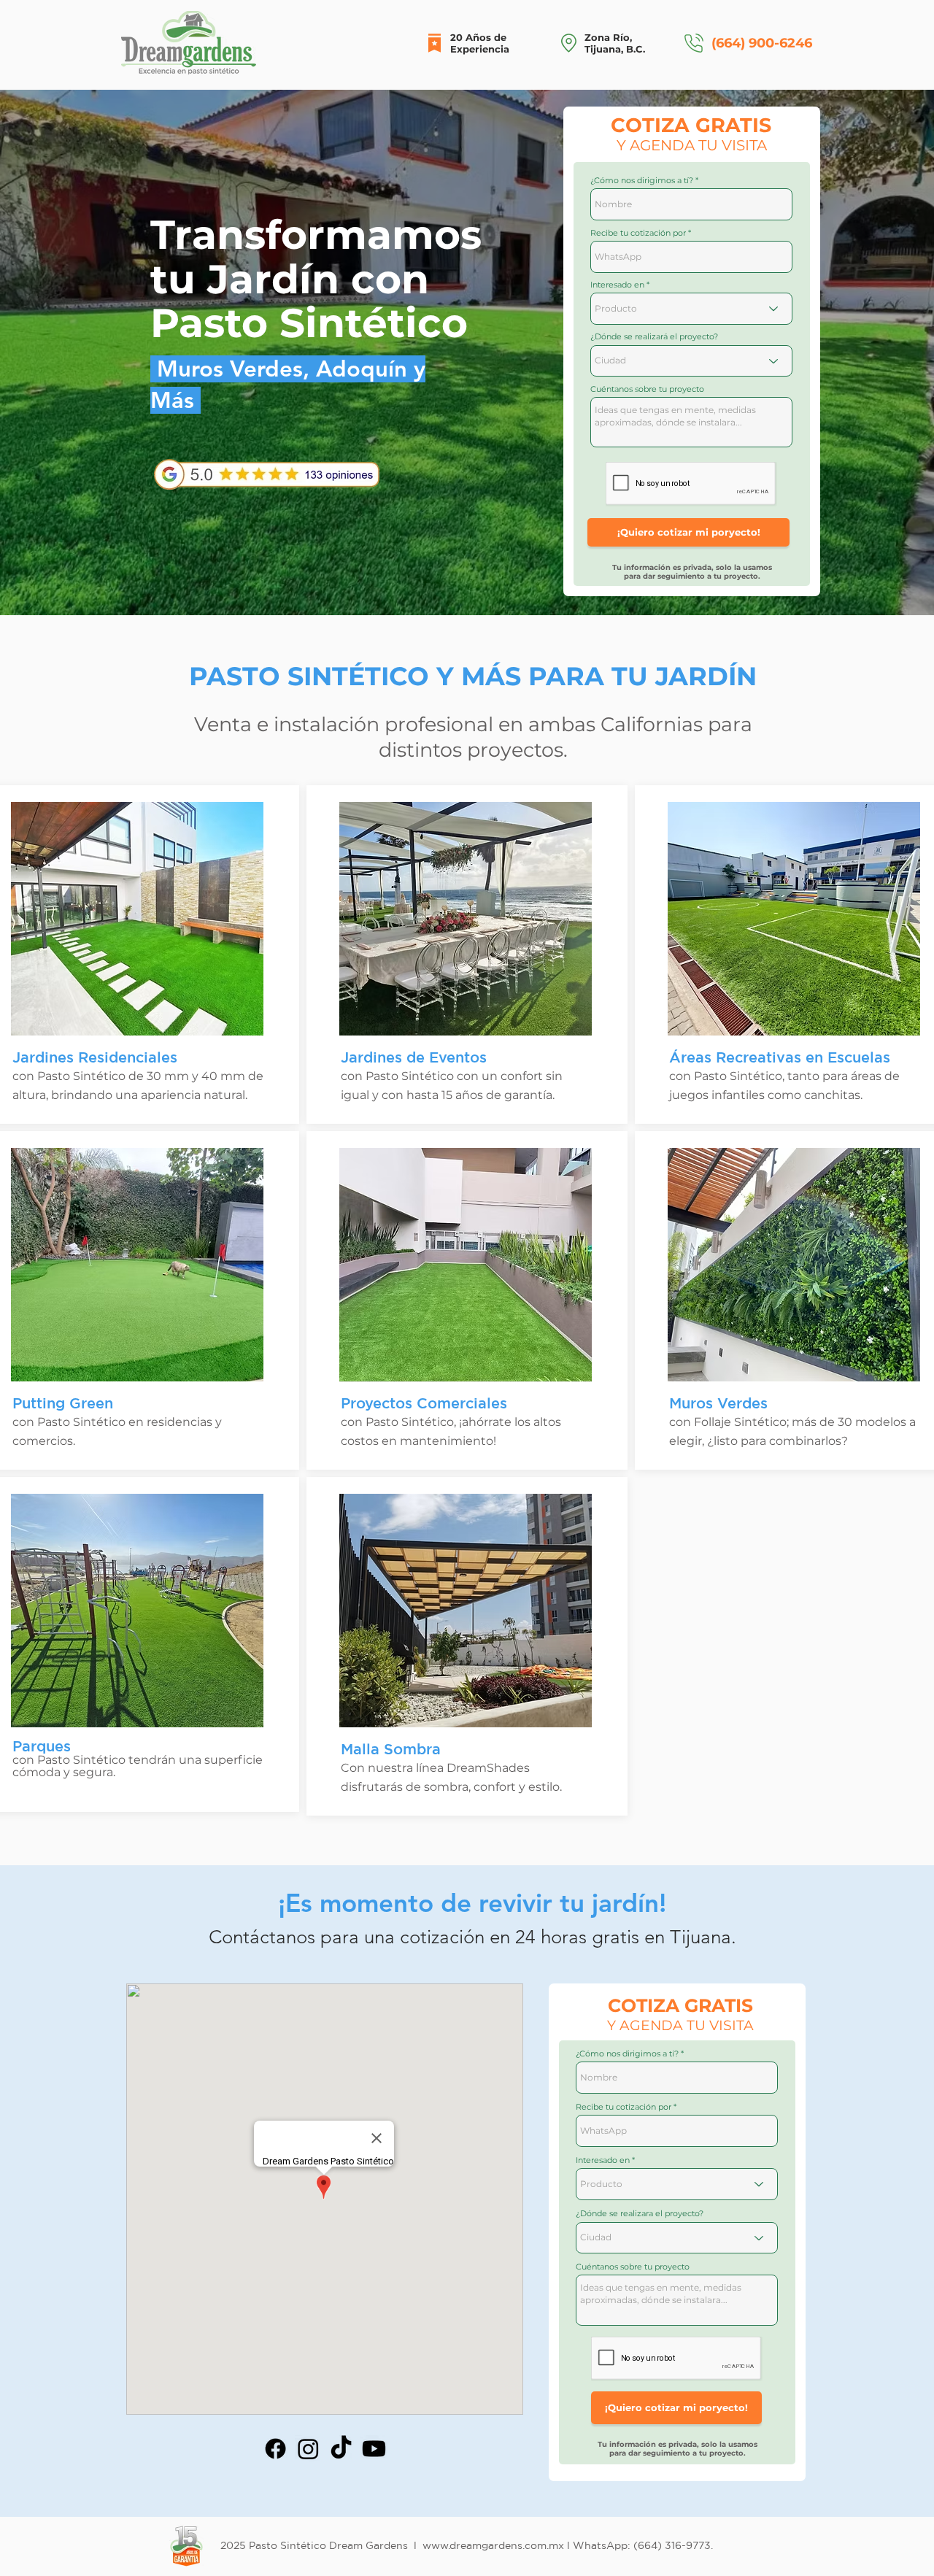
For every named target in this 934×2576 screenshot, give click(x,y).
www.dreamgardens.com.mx (493, 2545)
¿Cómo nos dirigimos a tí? (642, 181)
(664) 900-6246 (762, 43)
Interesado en (617, 285)
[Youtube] (374, 2449)
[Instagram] (308, 2449)
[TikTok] (341, 2449)
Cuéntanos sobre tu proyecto (647, 389)
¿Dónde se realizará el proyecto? (654, 337)
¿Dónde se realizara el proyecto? (640, 2214)
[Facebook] (275, 2449)
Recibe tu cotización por (638, 233)
